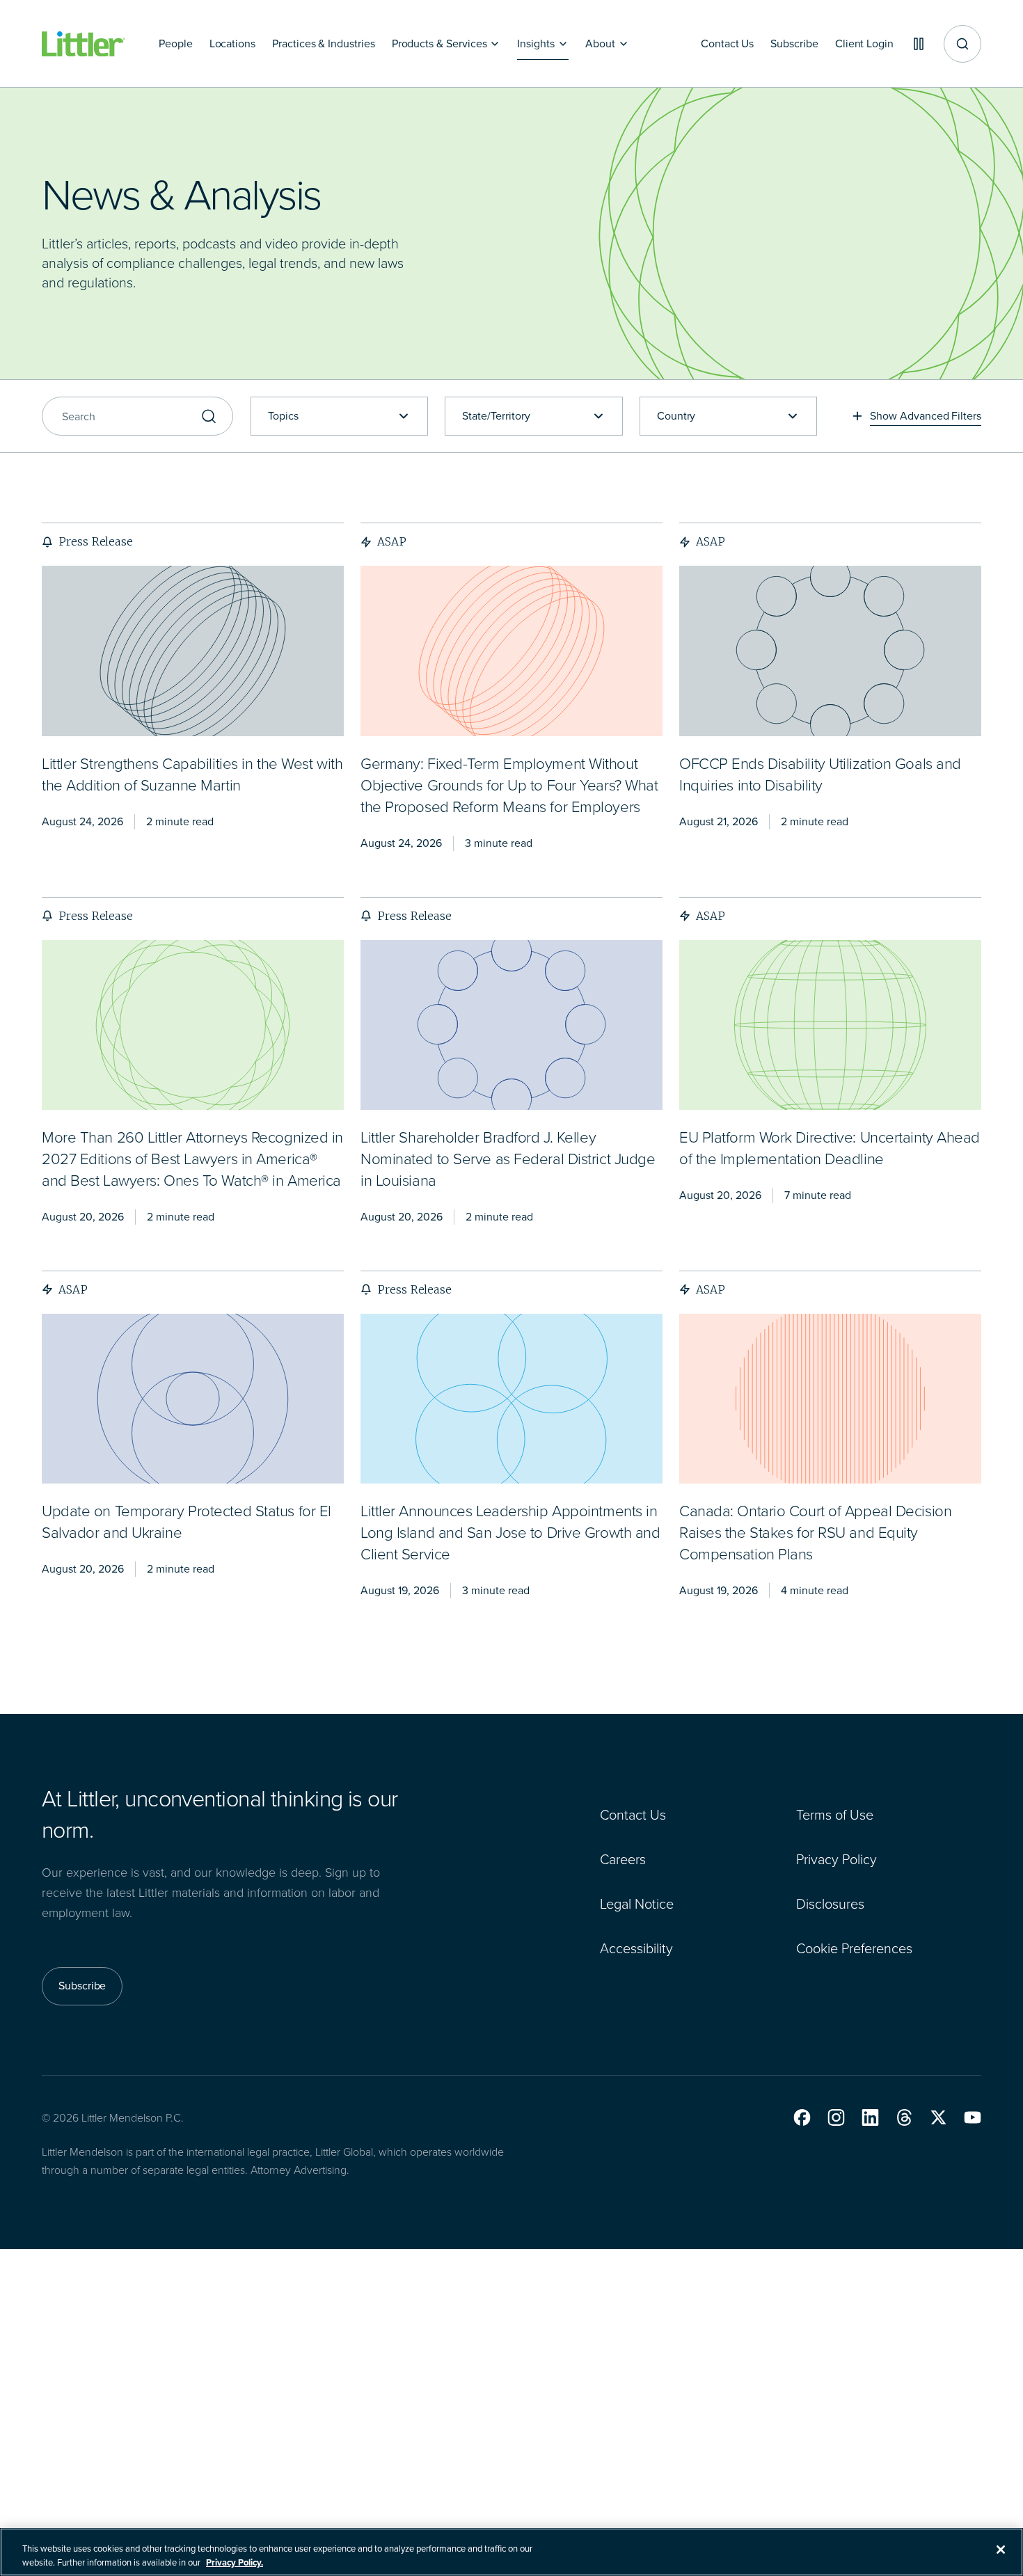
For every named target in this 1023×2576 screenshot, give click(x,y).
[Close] (1001, 2550)
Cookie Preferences (854, 1948)
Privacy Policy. (235, 2562)
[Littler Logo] (84, 44)
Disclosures (830, 1904)
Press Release (96, 541)
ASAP (392, 541)
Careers (623, 1859)
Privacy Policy (836, 1859)
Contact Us (633, 1815)
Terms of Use (835, 1815)
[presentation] (193, 651)
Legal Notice (637, 1904)
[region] (511, 2552)
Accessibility (636, 1948)
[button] (802, 2117)
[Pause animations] (919, 44)
